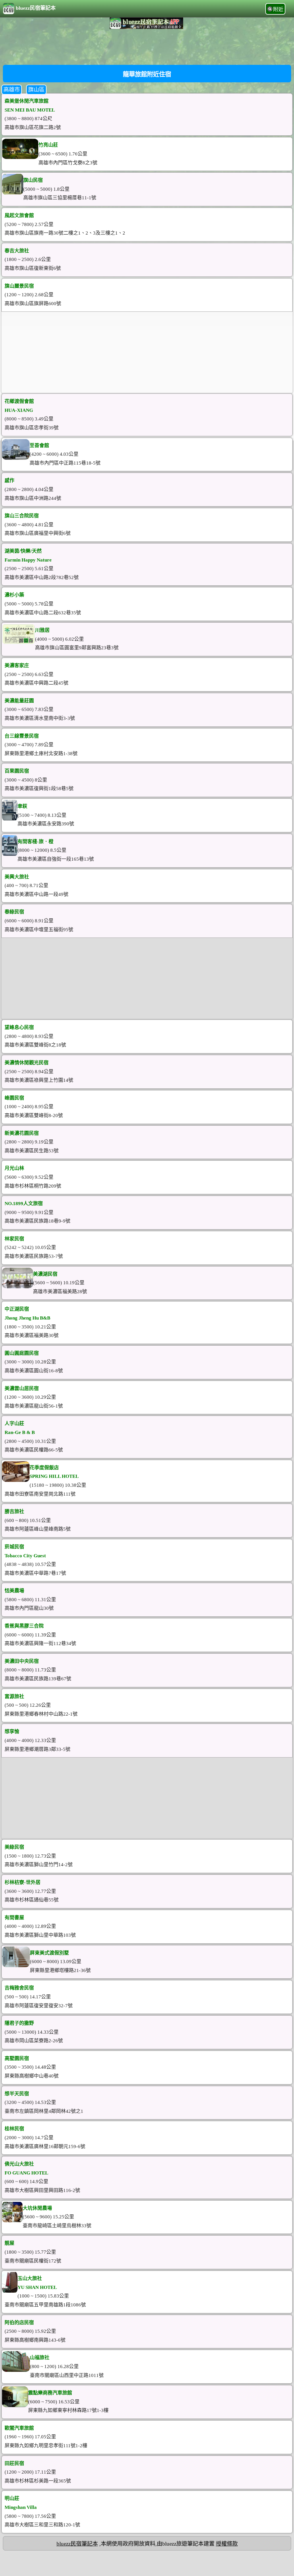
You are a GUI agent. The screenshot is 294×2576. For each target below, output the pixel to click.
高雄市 (12, 90)
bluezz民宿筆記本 (36, 8)
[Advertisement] (147, 46)
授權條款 (227, 2544)
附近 (278, 9)
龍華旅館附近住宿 (147, 74)
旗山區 (36, 90)
